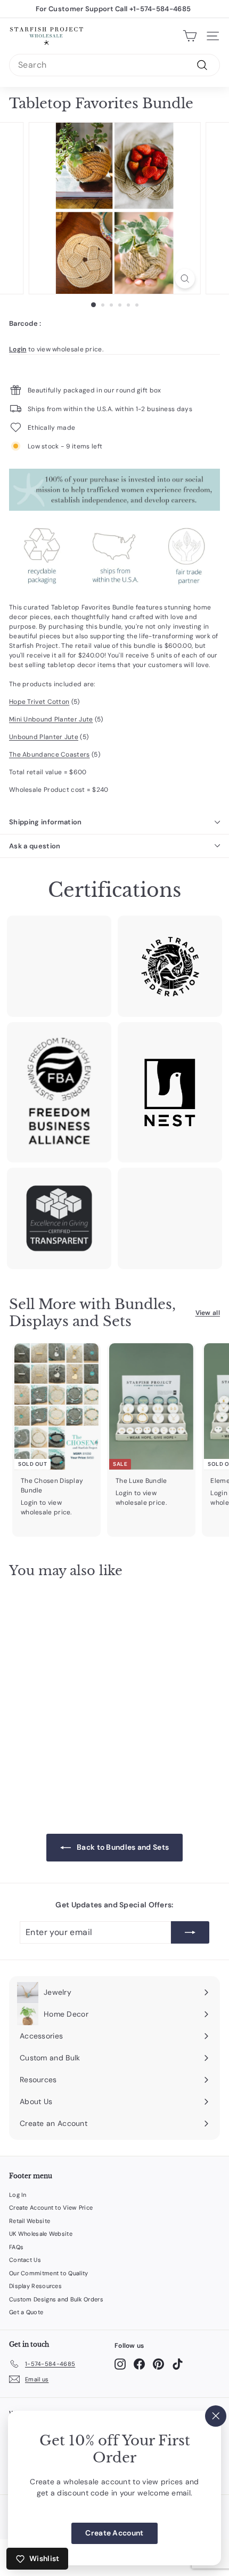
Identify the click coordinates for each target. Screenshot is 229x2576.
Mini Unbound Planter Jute (51, 719)
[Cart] (190, 36)
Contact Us (25, 2260)
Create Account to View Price (51, 2208)
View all (208, 1313)
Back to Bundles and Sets (122, 1847)
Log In (18, 2195)
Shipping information (46, 822)
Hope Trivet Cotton (39, 702)
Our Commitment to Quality (49, 2273)
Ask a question (35, 846)
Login (18, 349)
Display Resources (35, 2286)
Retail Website (30, 2221)
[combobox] (114, 65)
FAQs (16, 2247)
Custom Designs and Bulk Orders (56, 2299)
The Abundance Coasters (50, 755)
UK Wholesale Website (41, 2234)
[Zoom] (185, 279)
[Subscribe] (190, 1932)
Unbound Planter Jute (44, 737)
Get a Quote (26, 2312)
